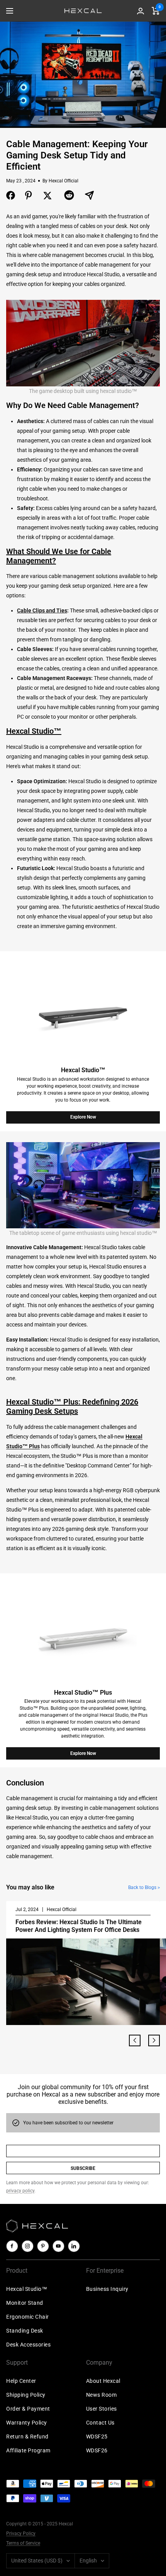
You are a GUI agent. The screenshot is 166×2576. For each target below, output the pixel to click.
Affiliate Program (28, 2450)
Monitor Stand (25, 2303)
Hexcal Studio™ (27, 2289)
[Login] (141, 11)
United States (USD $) (37, 2561)
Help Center (21, 2381)
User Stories (102, 2409)
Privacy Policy (21, 2533)
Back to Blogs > (144, 1887)
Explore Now (83, 1117)
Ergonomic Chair (28, 2317)
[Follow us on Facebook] (12, 2246)
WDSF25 (97, 2437)
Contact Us (100, 2423)
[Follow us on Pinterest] (43, 2246)
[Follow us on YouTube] (58, 2246)
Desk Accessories (28, 2345)
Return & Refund (27, 2437)
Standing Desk (25, 2331)
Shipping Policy (26, 2395)
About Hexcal (103, 2381)
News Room (102, 2395)
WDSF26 (97, 2450)
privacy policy (20, 2191)
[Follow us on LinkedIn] (74, 2246)
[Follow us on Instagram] (27, 2246)
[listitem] (11, 195)
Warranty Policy (27, 2423)
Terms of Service (23, 2543)
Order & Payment (28, 2409)
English (88, 2561)
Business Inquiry (107, 2289)
